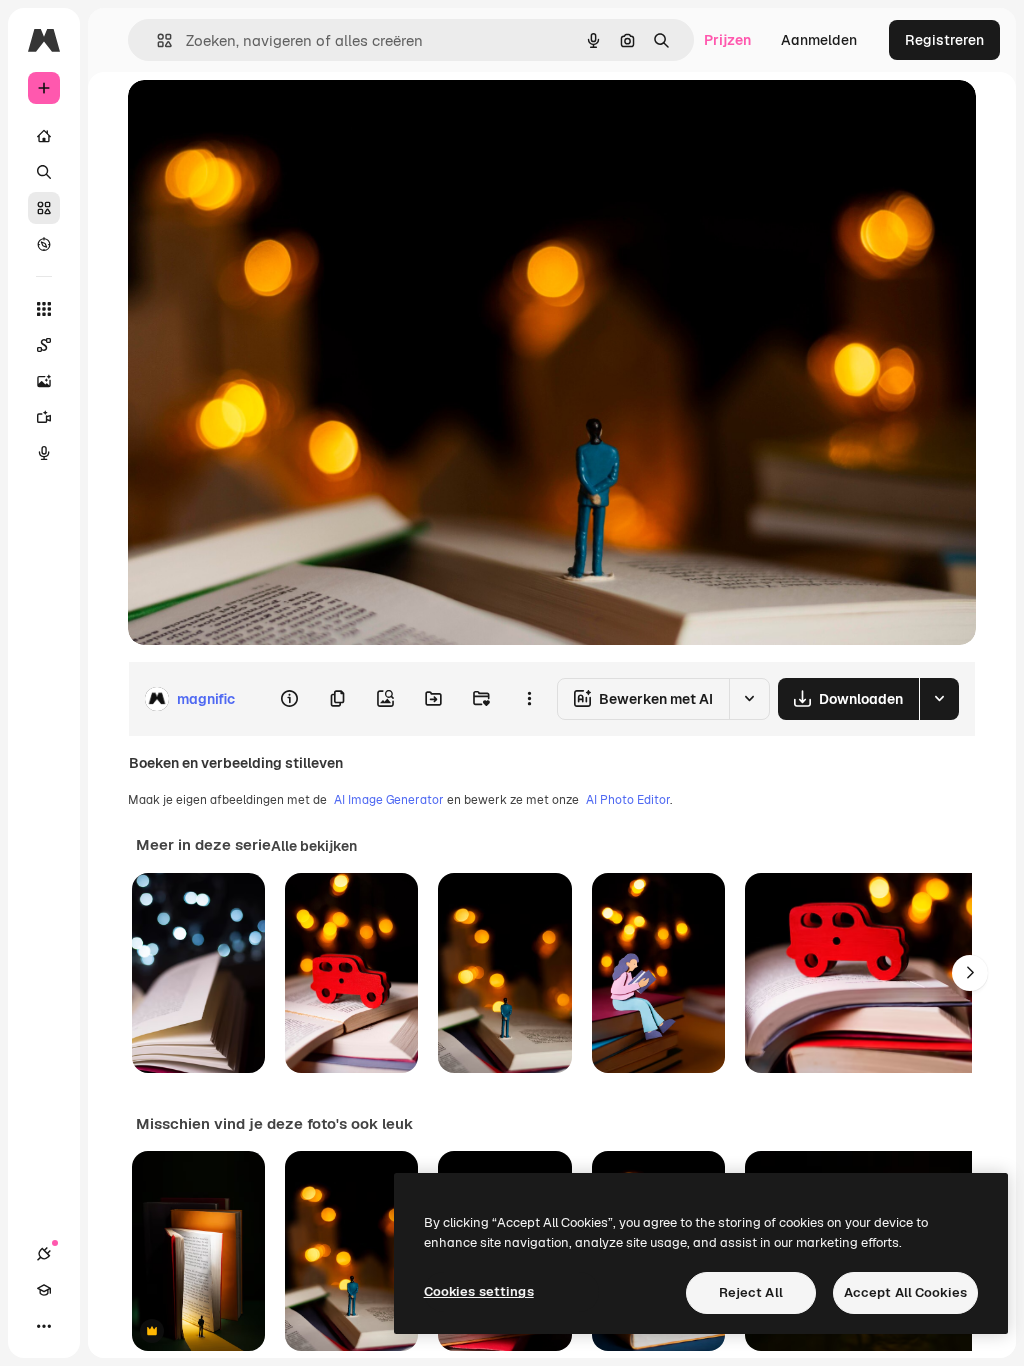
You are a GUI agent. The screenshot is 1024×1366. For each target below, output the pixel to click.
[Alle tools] (44, 309)
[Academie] (44, 1290)
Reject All (751, 1292)
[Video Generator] (44, 417)
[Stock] (44, 208)
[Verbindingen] (44, 1254)
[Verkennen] (44, 244)
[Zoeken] (44, 172)
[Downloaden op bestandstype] (939, 699)
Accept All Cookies (905, 1292)
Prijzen (727, 40)
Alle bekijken (314, 846)
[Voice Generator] (44, 453)
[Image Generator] (44, 381)
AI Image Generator (389, 800)
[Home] (44, 136)
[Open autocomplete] (156, 40)
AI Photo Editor (628, 800)
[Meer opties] (529, 699)
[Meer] (44, 1326)
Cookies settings (479, 1291)
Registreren (944, 40)
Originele (259, 117)
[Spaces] (44, 345)
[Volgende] (970, 973)
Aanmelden (819, 40)
